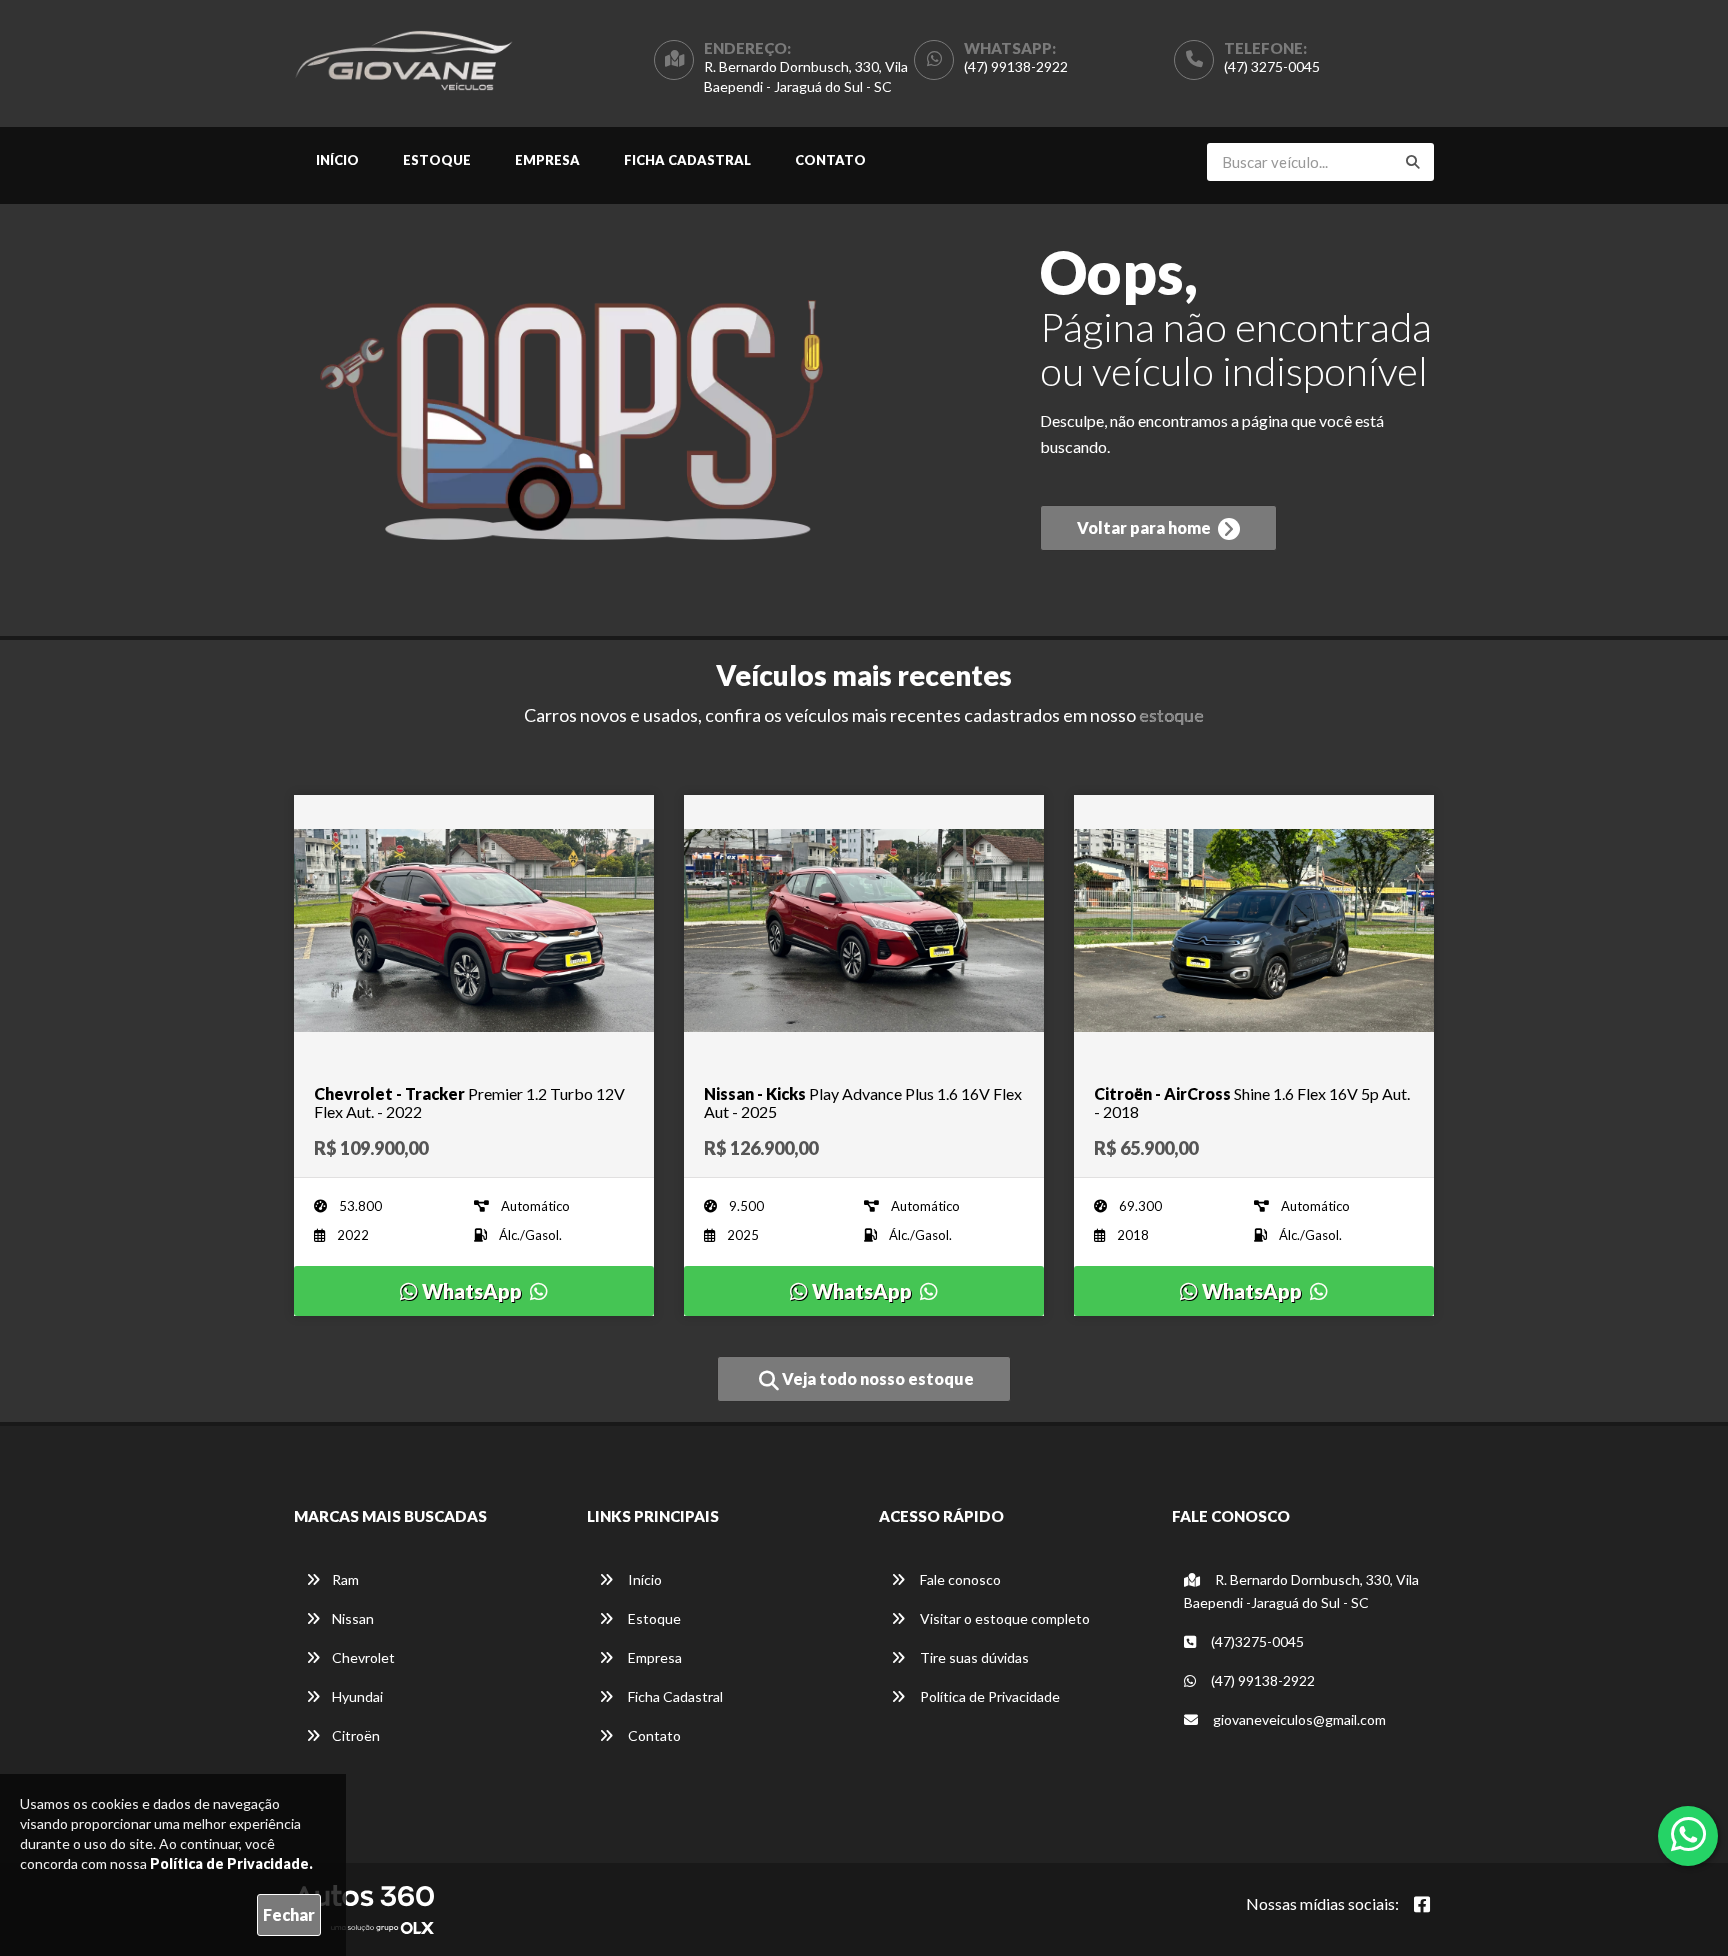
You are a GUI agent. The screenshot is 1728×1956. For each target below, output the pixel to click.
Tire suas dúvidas (973, 1657)
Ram (345, 1579)
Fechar (289, 1914)
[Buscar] (1413, 162)
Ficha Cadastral (687, 160)
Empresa (547, 160)
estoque (1171, 715)
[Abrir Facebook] (1422, 1904)
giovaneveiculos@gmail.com (1298, 1719)
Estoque (437, 160)
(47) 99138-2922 (1016, 66)
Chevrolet (363, 1657)
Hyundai (357, 1696)
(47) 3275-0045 (1272, 66)
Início (337, 160)
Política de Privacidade (988, 1696)
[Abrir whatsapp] (1688, 1834)
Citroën (356, 1735)
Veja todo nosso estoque (876, 1378)
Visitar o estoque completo (1003, 1618)
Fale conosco (959, 1579)
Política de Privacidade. (231, 1863)
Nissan (353, 1618)
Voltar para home (1145, 527)
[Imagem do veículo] (474, 930)
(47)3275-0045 (1256, 1641)
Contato (830, 160)
